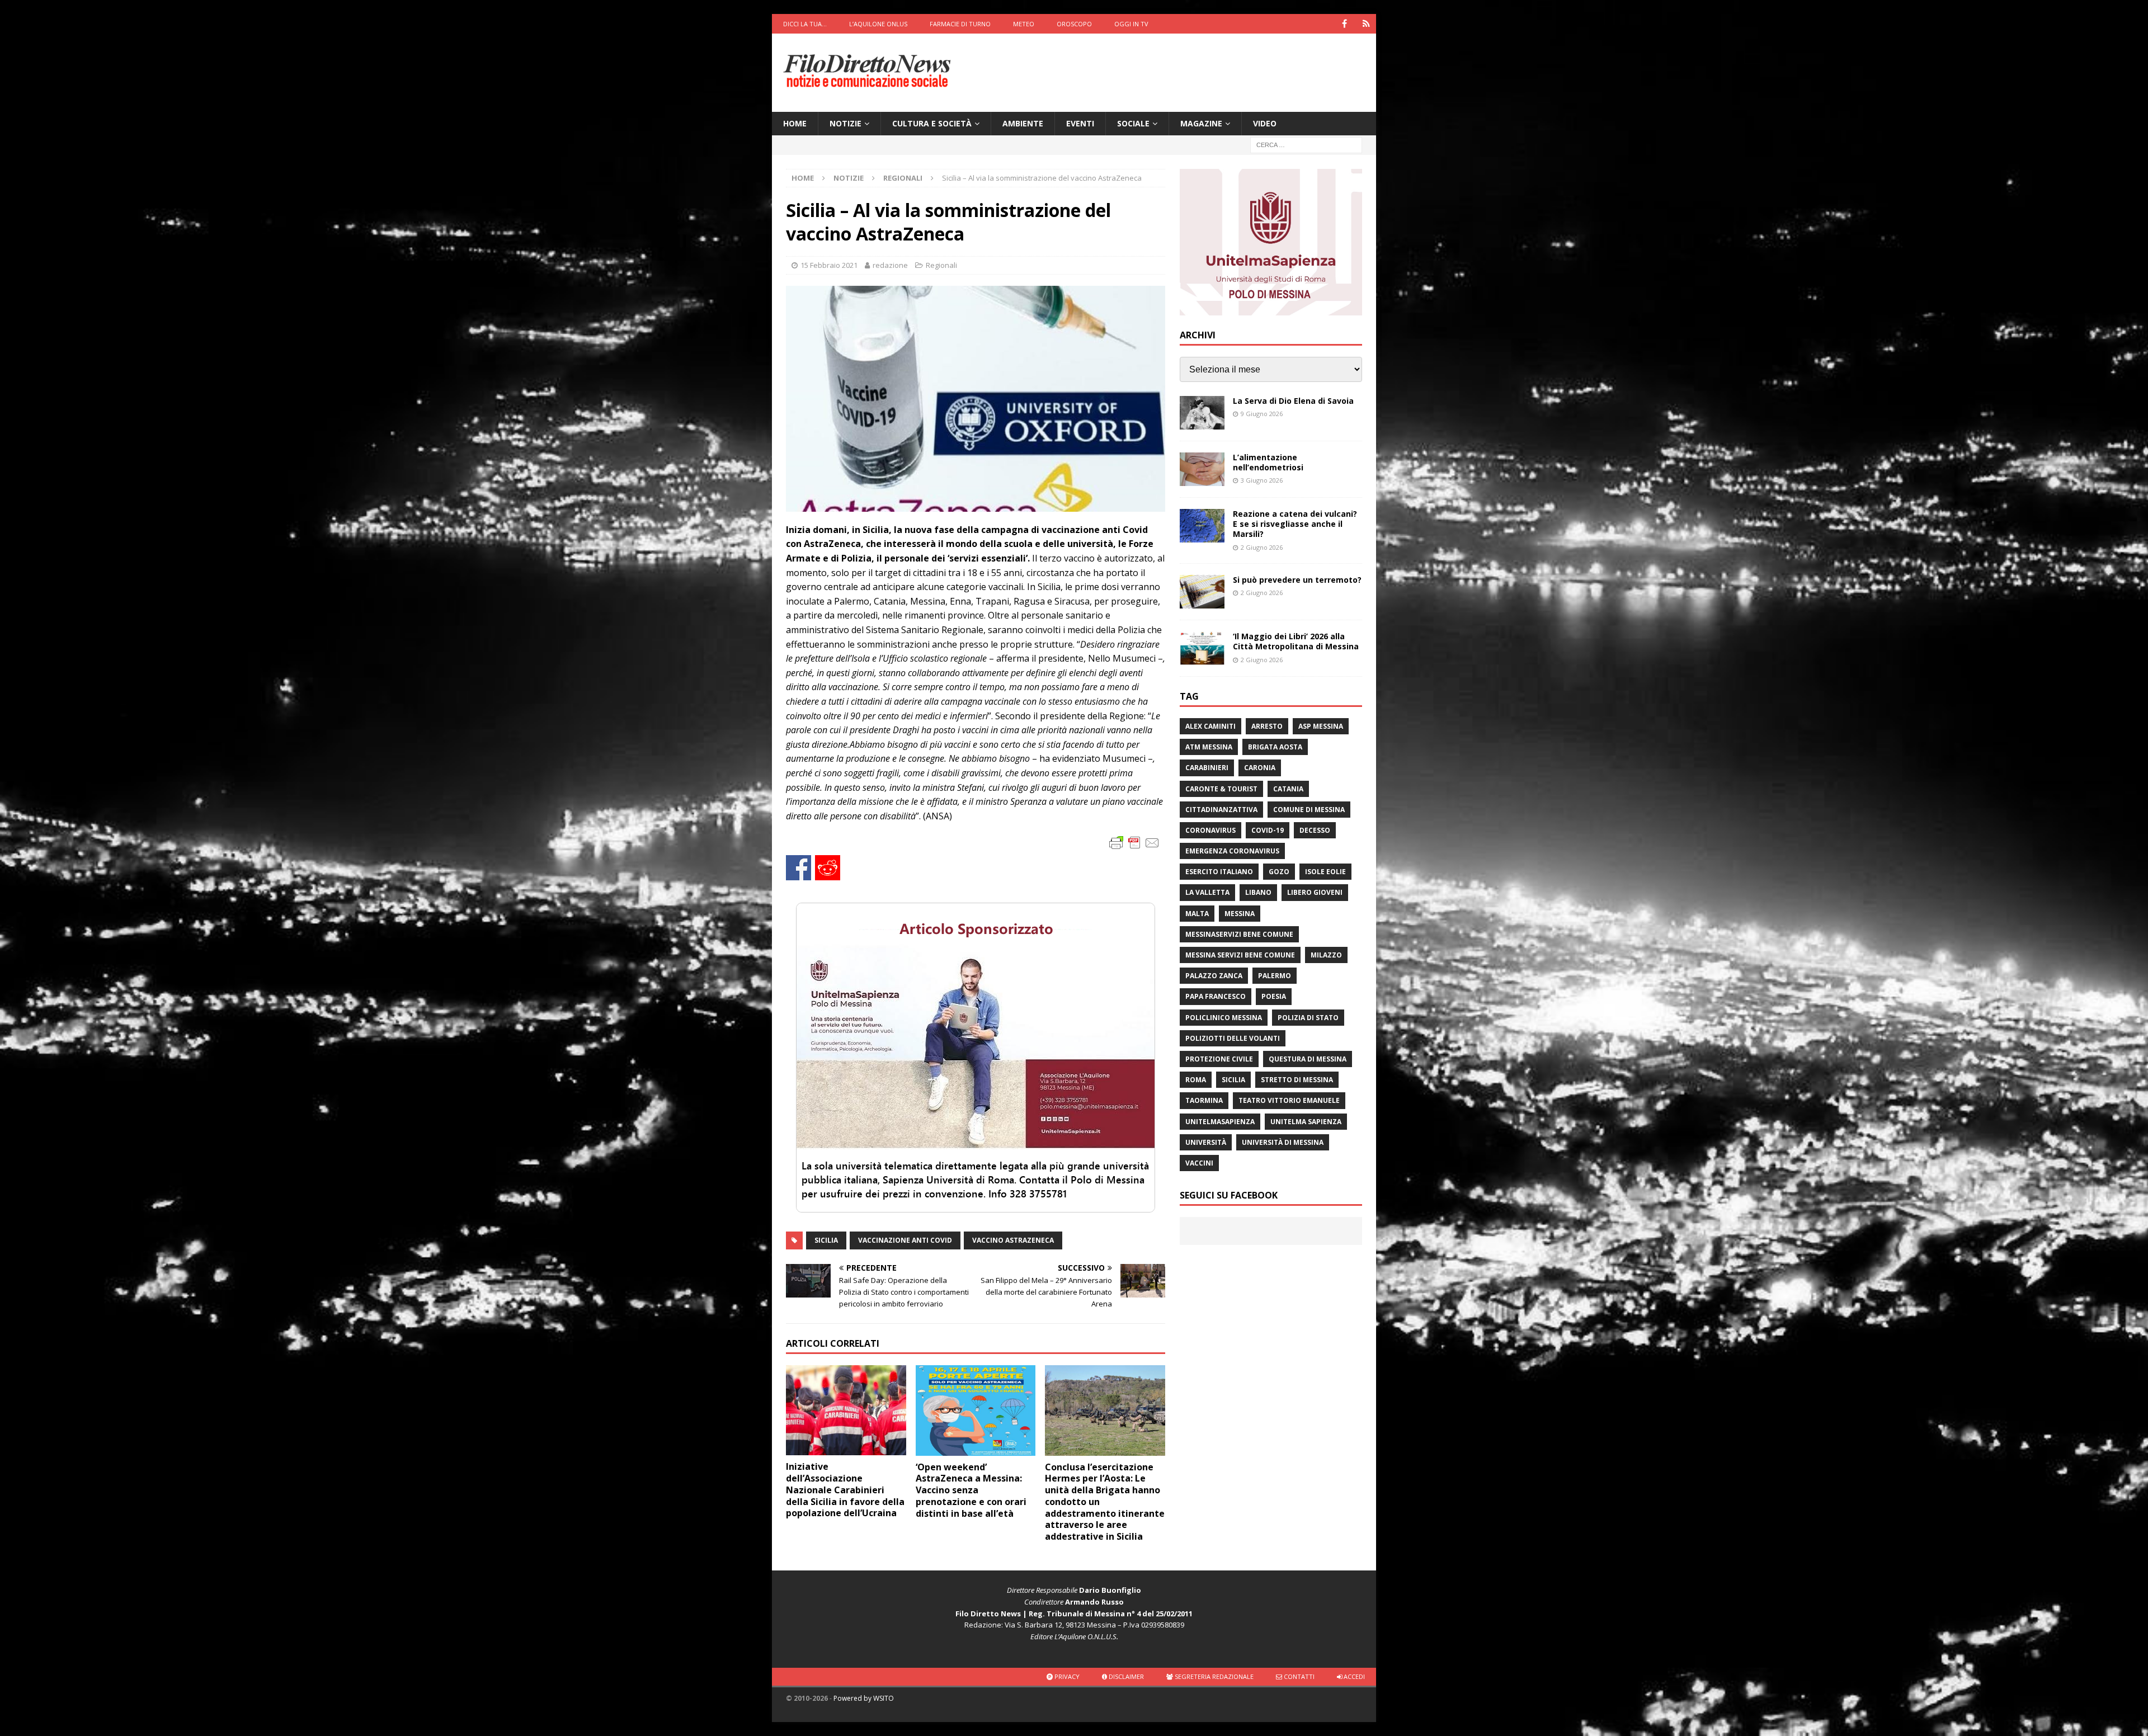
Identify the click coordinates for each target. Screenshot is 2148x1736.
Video (1265, 123)
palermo (1275, 976)
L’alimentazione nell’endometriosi (1268, 462)
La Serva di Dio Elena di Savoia (1293, 401)
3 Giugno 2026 (1262, 480)
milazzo (1326, 955)
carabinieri (1207, 768)
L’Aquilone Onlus (878, 24)
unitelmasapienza (1220, 1122)
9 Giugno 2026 (1262, 414)
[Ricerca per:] (1306, 145)
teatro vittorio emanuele (1289, 1100)
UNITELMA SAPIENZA (1306, 1122)
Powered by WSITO (864, 1698)
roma (1196, 1080)
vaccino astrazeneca (1013, 1240)
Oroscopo (1074, 24)
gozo (1279, 872)
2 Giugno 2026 (1262, 547)
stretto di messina (1297, 1080)
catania (1288, 789)
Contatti (1298, 1676)
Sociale (1133, 123)
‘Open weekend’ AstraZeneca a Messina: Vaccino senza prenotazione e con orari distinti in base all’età (971, 1490)
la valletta (1207, 892)
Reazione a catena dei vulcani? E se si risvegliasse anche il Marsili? (1295, 524)
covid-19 (1268, 830)
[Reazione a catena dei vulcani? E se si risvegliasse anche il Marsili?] (1202, 526)
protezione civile (1219, 1059)
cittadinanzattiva (1221, 810)
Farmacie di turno (960, 24)
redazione (890, 265)
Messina (1240, 914)
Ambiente (1023, 123)
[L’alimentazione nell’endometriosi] (1202, 469)
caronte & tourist (1221, 789)
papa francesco (1216, 996)
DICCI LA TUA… (805, 24)
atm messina (1209, 747)
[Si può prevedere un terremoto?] (1202, 592)
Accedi (1353, 1676)
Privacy (1066, 1676)
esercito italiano (1219, 872)
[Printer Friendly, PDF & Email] (1134, 842)
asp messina (1321, 726)
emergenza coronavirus (1232, 851)
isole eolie (1325, 872)
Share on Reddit (828, 868)
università (1206, 1142)
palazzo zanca (1214, 976)
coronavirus (1210, 830)
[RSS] (1366, 24)
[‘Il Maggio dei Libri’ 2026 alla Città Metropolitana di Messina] (1202, 648)
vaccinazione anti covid (905, 1240)
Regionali (941, 265)
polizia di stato (1308, 1018)
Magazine (1201, 123)
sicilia (826, 1240)
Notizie (845, 123)
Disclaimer (1125, 1676)
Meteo (1024, 24)
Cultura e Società (932, 123)
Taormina (1204, 1100)
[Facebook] (1344, 24)
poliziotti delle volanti (1233, 1038)
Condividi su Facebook (799, 868)
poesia (1274, 996)
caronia (1260, 768)
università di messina (1283, 1142)
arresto (1267, 726)
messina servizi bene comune (1240, 955)
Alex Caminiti (1210, 726)
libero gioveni (1315, 892)
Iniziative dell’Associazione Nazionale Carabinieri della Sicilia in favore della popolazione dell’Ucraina (845, 1490)
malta (1197, 914)
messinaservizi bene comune (1239, 934)
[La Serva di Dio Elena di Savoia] (1202, 413)
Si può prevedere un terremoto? (1297, 580)
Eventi (1080, 123)
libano (1258, 892)
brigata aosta (1275, 747)
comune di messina (1309, 810)
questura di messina (1308, 1059)
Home (795, 123)
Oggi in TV (1131, 24)
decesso (1315, 830)
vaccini (1199, 1163)
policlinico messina (1224, 1018)
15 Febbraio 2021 (829, 265)
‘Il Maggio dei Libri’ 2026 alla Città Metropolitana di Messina (1296, 641)
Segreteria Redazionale (1213, 1676)
